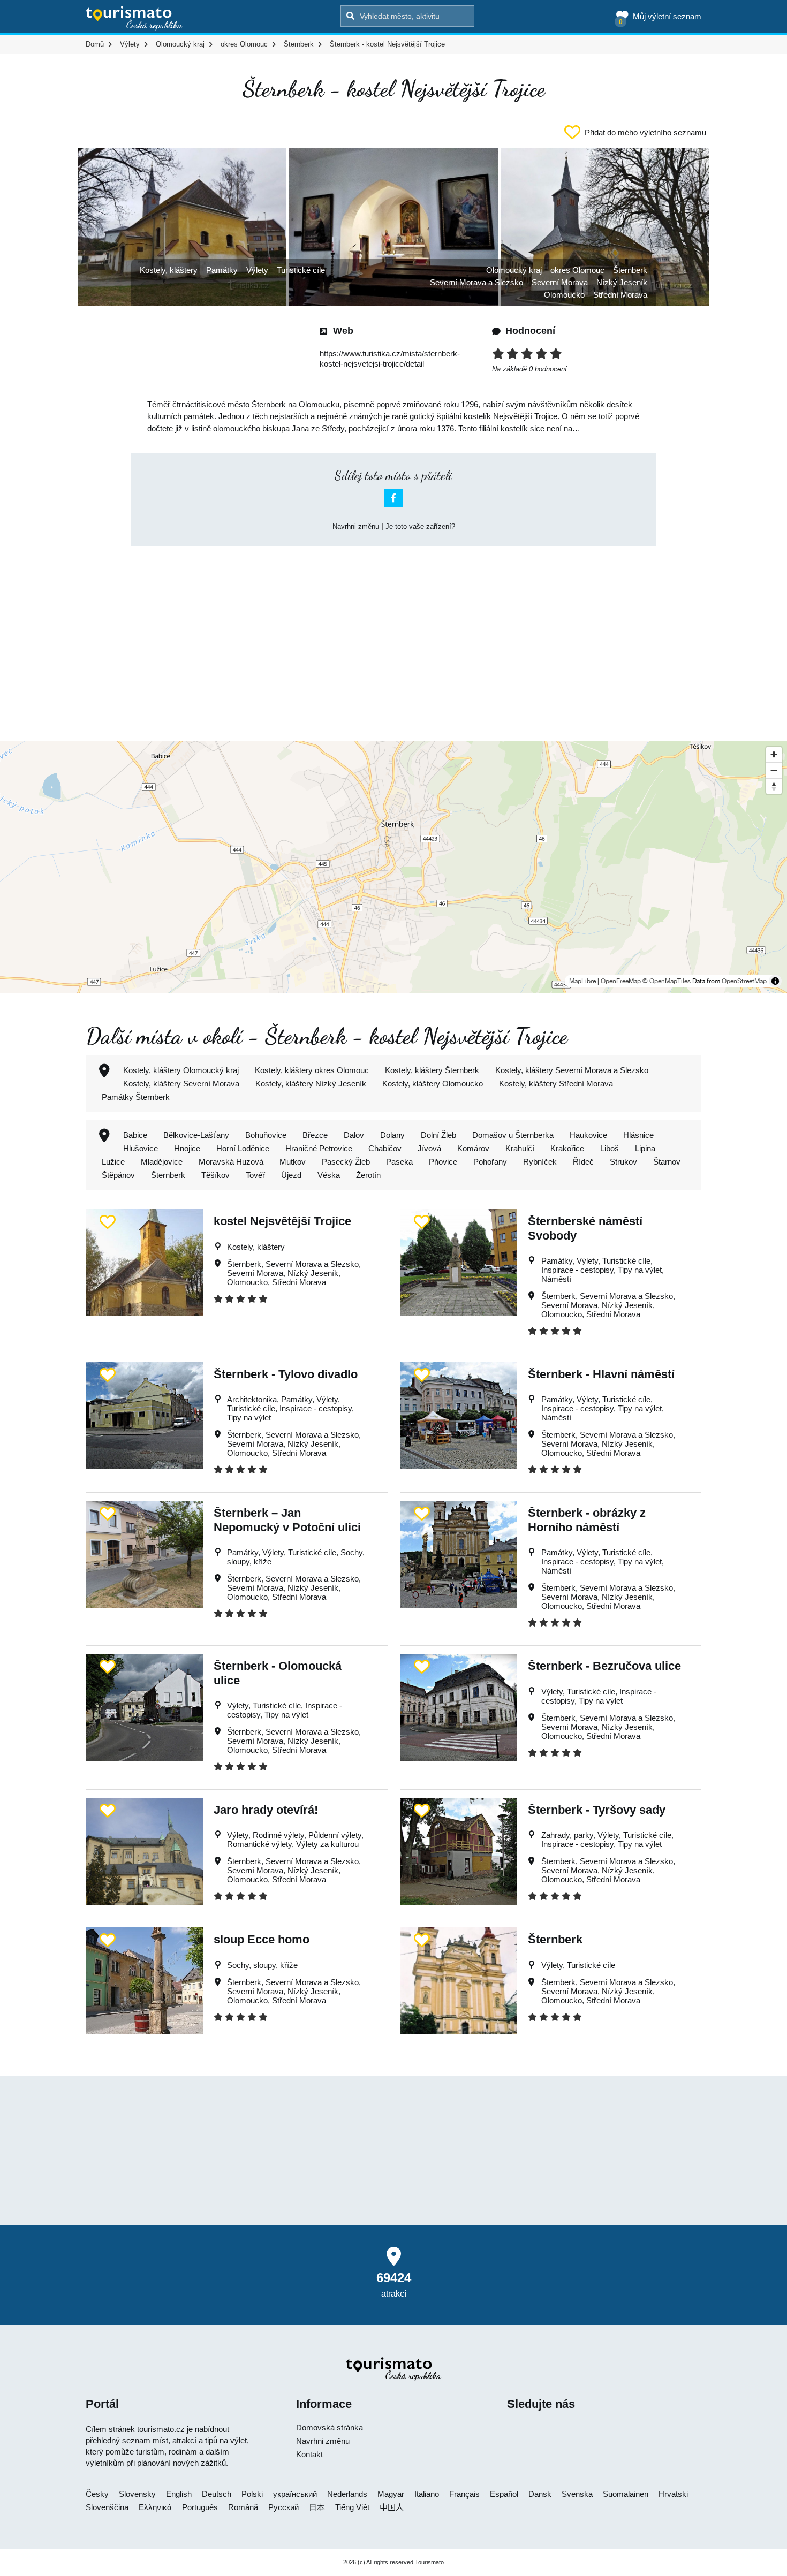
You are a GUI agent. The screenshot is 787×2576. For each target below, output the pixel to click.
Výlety (257, 270)
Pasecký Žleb (346, 1162)
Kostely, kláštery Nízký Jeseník (311, 1084)
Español (504, 2494)
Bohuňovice (266, 1135)
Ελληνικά (155, 2507)
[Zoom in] (774, 754)
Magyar (391, 2494)
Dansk (540, 2494)
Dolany (392, 1135)
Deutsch (217, 2494)
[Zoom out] (774, 770)
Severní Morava (560, 282)
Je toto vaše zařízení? (420, 526)
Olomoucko (564, 295)
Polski (252, 2494)
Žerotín (368, 1175)
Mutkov (293, 1162)
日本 (317, 2507)
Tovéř (255, 1175)
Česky (97, 2494)
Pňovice (443, 1162)
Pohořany (490, 1162)
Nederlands (347, 2494)
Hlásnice (638, 1135)
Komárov (473, 1148)
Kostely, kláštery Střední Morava (556, 1084)
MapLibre (582, 981)
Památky (222, 270)
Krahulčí (520, 1148)
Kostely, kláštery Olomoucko (433, 1084)
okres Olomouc (577, 270)
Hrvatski (673, 2494)
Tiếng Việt (352, 2507)
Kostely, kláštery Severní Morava (181, 1084)
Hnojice (187, 1148)
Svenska (577, 2494)
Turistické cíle (301, 270)
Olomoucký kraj (514, 270)
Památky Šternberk (136, 1097)
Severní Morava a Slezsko (476, 282)
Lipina (645, 1148)
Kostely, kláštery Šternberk (432, 1070)
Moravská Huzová (231, 1162)
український (295, 2494)
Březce (315, 1135)
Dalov (354, 1135)
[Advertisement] (393, 634)
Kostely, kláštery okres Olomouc (312, 1070)
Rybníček (540, 1162)
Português (200, 2507)
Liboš (610, 1148)
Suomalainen (626, 2494)
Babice (135, 1135)
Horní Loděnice (243, 1148)
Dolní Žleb (438, 1135)
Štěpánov (118, 1175)
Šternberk (630, 270)
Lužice (113, 1162)
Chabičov (385, 1148)
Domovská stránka (330, 2427)
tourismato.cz (161, 2429)
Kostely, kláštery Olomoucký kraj (181, 1070)
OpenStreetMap (744, 981)
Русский (283, 2507)
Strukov (623, 1162)
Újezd (291, 1175)
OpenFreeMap (621, 981)
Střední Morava (620, 295)
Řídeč (583, 1162)
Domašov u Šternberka (513, 1135)
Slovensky (137, 2494)
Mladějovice (162, 1162)
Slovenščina (107, 2507)
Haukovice (588, 1135)
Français (464, 2494)
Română (243, 2507)
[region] (393, 867)
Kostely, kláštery (169, 270)
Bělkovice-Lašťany (196, 1135)
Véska (329, 1175)
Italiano (427, 2494)
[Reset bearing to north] (774, 786)
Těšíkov (215, 1175)
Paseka (399, 1162)
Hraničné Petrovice (319, 1148)
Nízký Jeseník (622, 282)
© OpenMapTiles (667, 981)
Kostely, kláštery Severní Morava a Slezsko (572, 1070)
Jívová (429, 1148)
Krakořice (567, 1148)
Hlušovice (141, 1148)
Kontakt (309, 2454)
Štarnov (667, 1162)
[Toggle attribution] (775, 981)
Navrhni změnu (356, 526)
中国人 (392, 2507)
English (179, 2494)
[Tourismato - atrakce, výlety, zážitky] (134, 19)
